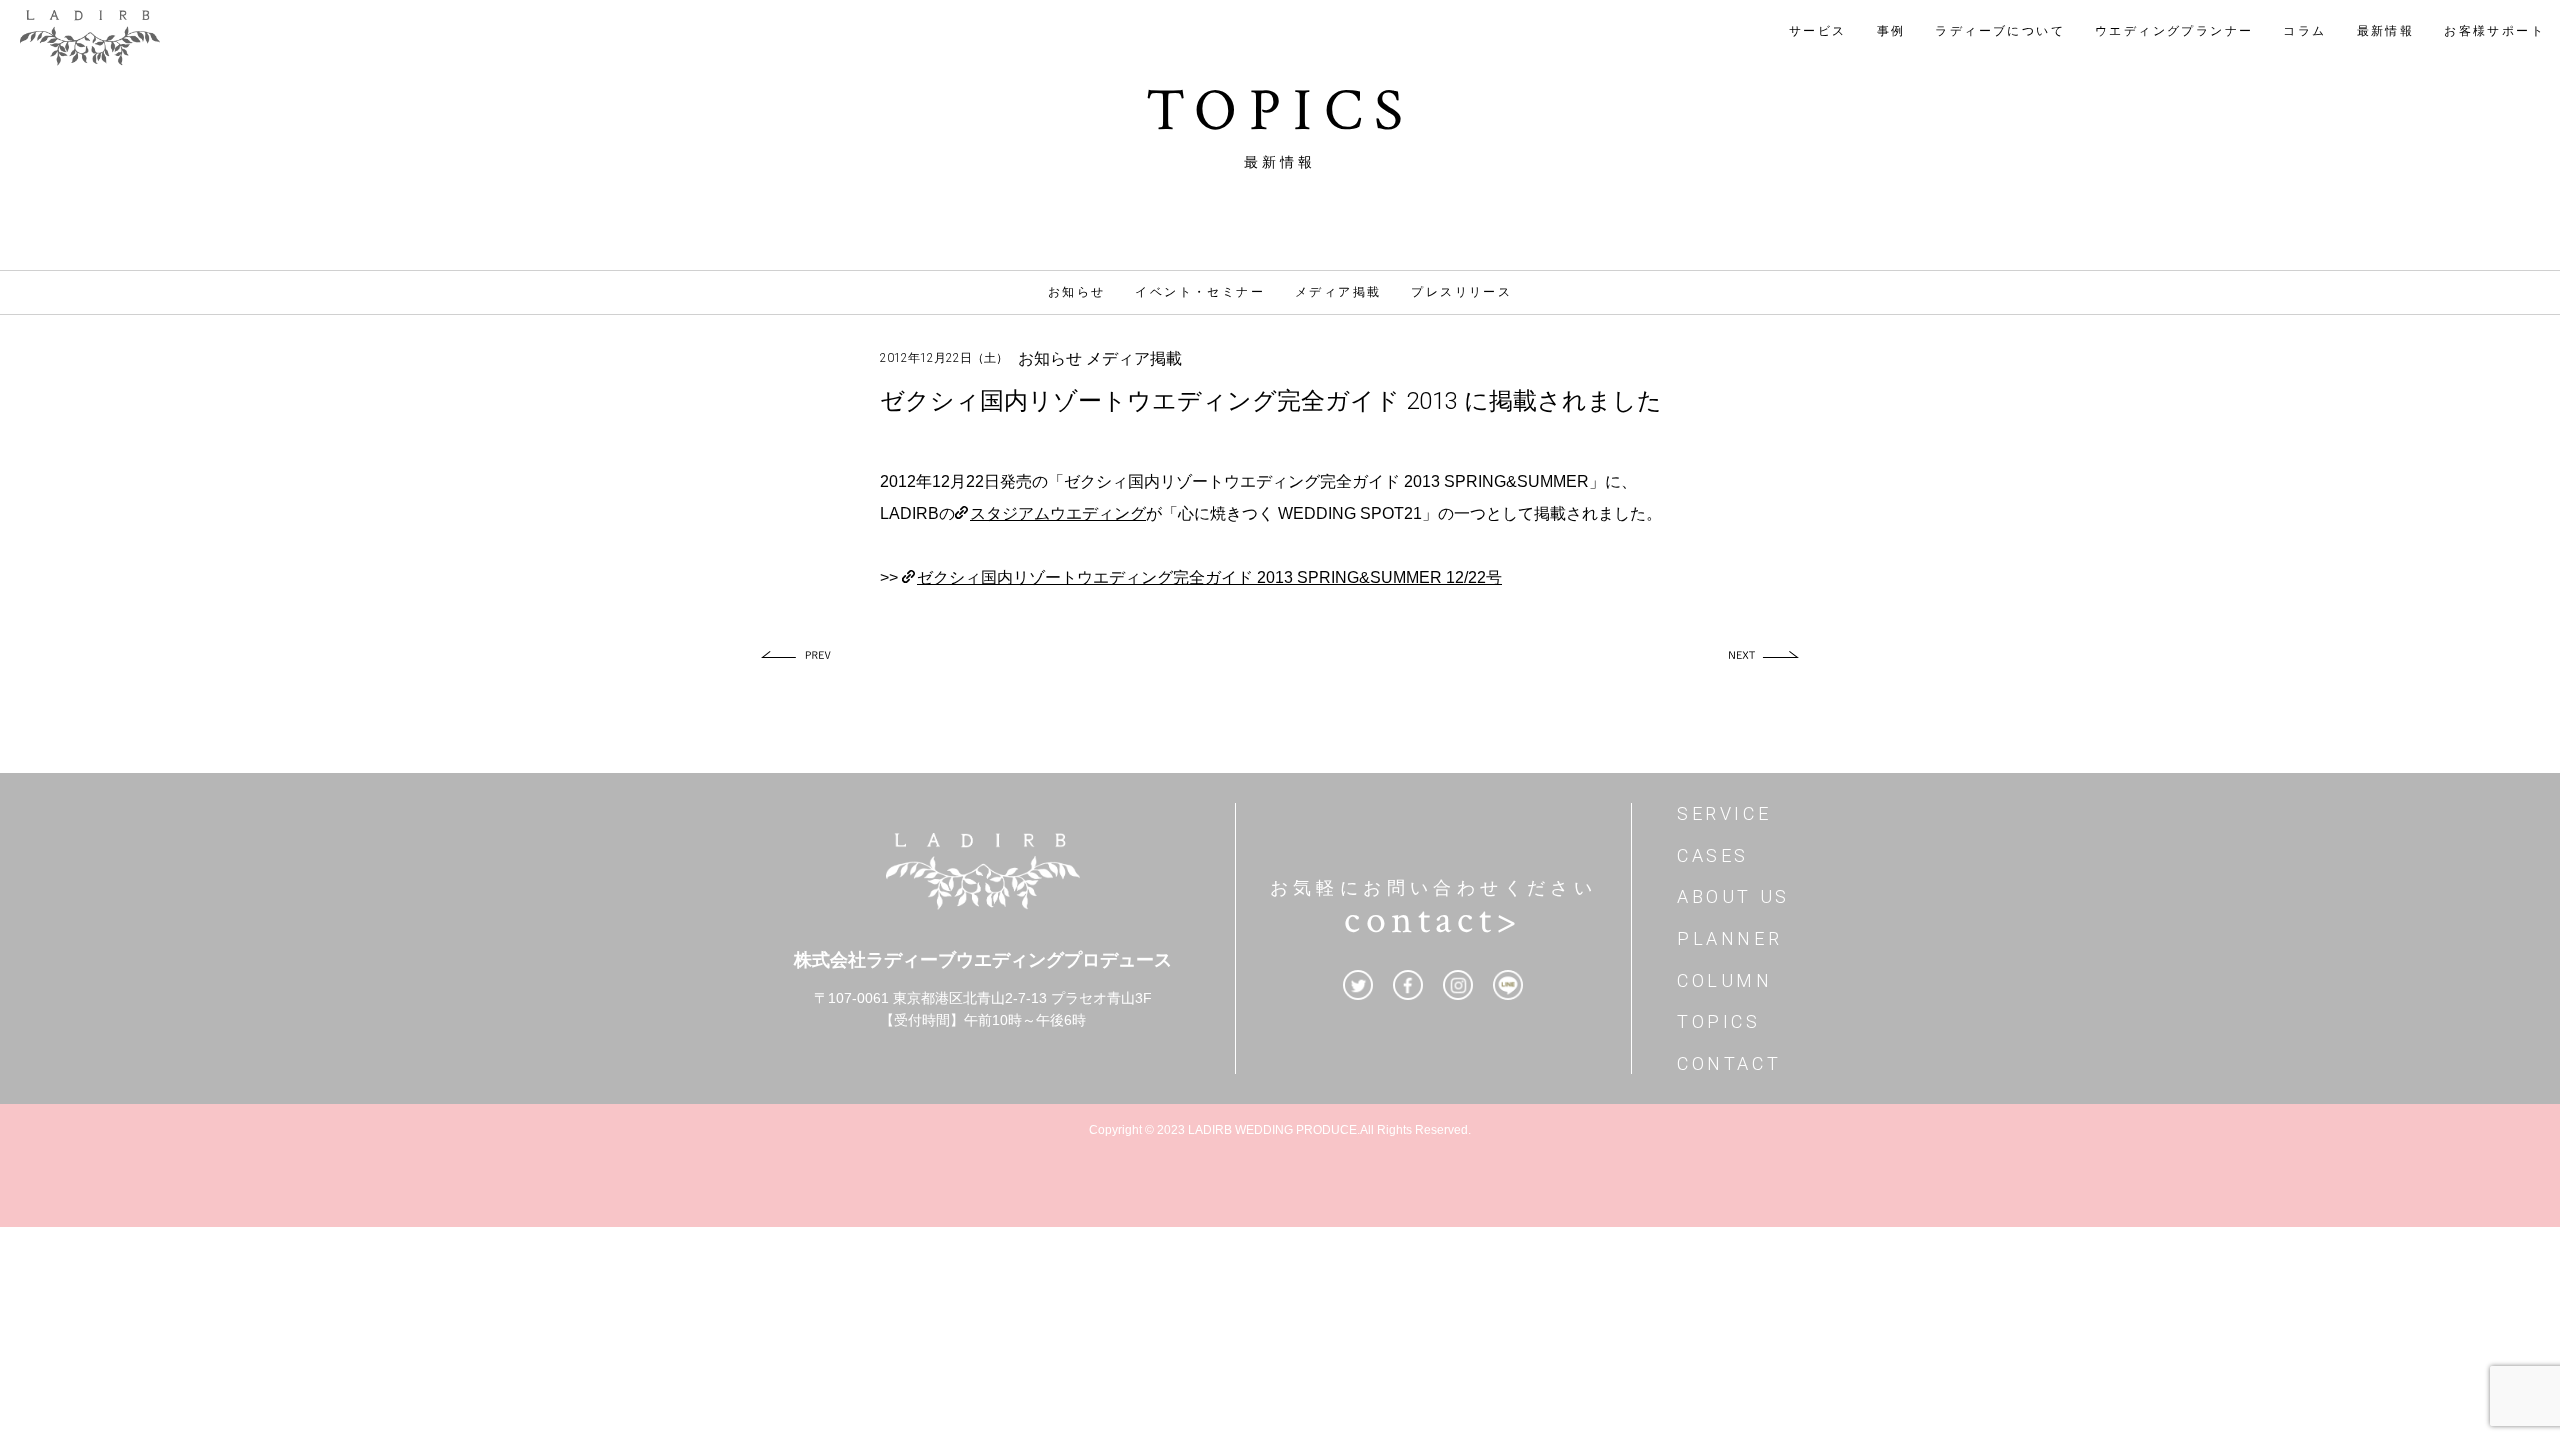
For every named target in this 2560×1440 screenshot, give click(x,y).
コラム (2304, 31)
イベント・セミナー (1200, 292)
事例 (1891, 31)
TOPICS (1719, 1021)
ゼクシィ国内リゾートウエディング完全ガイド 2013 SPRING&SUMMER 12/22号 (1209, 577)
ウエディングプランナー (2174, 31)
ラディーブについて (2000, 31)
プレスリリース (1461, 292)
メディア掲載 (1338, 292)
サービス (1818, 31)
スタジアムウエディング (1058, 513)
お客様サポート (2494, 31)
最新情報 (2386, 31)
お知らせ (1077, 292)
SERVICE (1724, 813)
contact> (1433, 920)
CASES (1713, 855)
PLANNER (1729, 938)
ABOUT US (1733, 896)
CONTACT (1729, 1063)
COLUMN (1725, 980)
